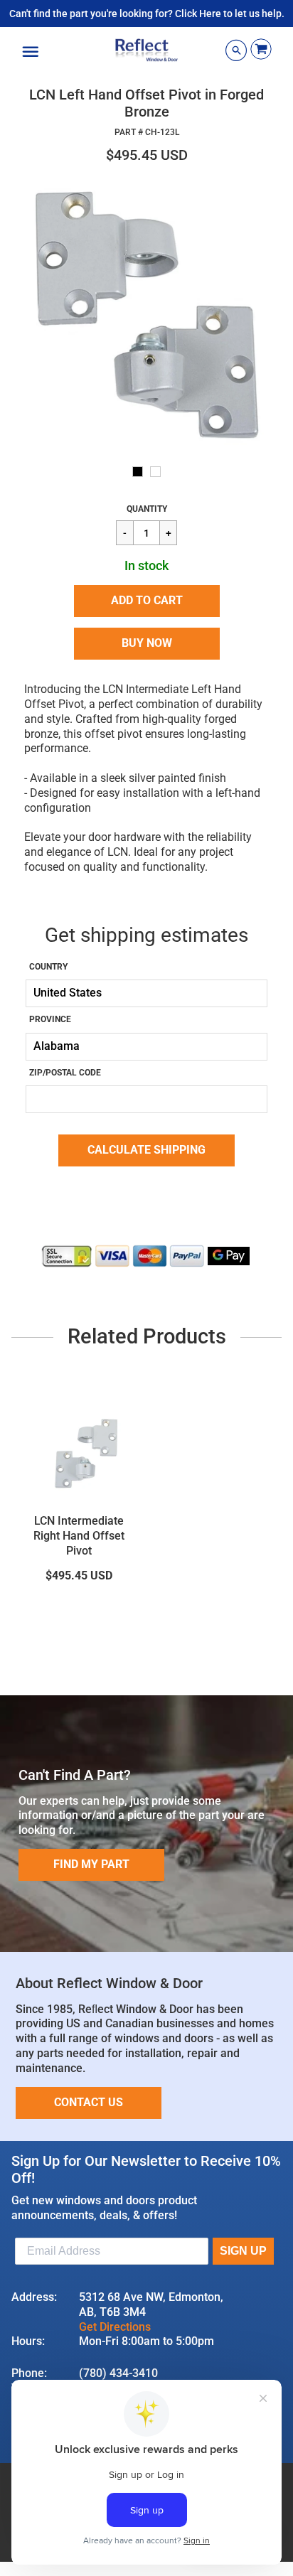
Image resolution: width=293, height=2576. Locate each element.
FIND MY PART (91, 1864)
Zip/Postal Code (65, 1073)
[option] (146, 316)
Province (50, 1019)
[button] (147, 601)
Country (48, 967)
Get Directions (115, 2327)
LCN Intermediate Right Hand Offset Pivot (79, 1536)
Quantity (147, 509)
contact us (89, 2102)
